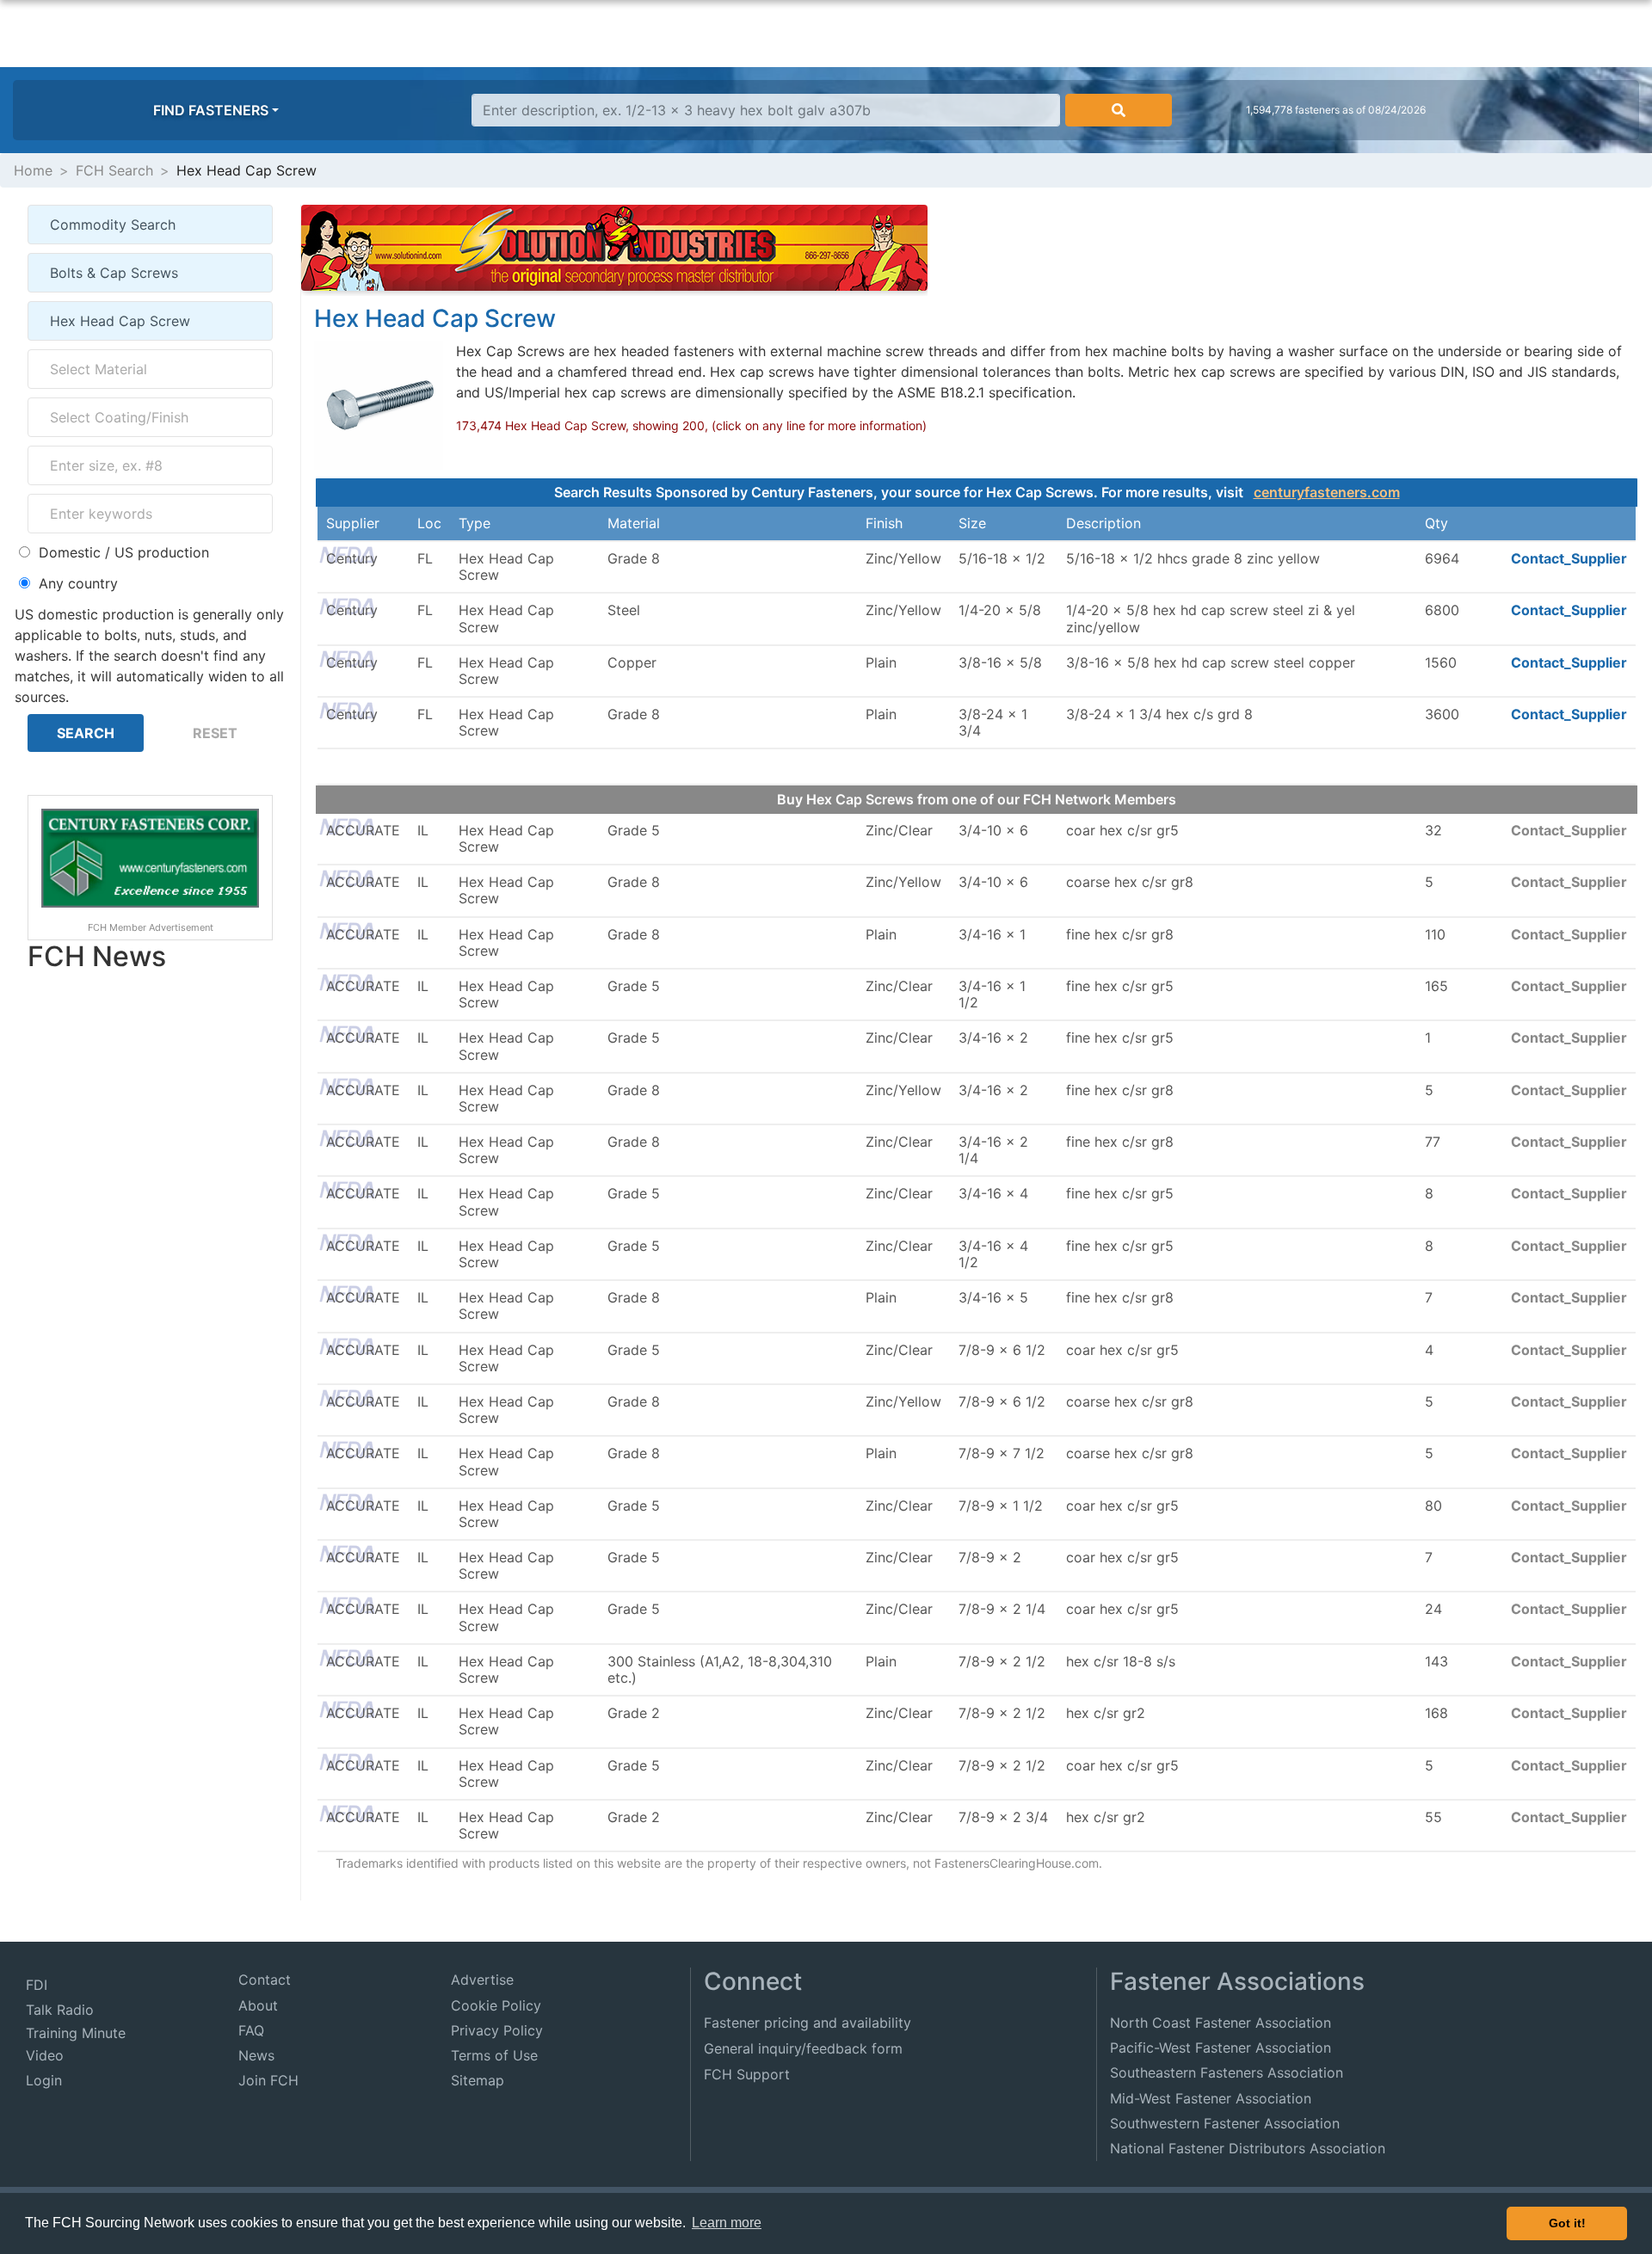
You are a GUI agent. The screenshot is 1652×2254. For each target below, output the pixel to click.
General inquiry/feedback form (803, 2048)
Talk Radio (60, 2010)
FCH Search (114, 170)
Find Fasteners (211, 110)
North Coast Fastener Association (1221, 2023)
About (258, 2005)
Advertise (482, 1980)
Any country (78, 583)
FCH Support (747, 2074)
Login (44, 2080)
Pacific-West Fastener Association (1221, 2048)
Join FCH (268, 2080)
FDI (37, 1985)
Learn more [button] (727, 2223)
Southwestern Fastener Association (1225, 2123)
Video (45, 2055)
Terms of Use (494, 2055)
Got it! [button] (1567, 2223)
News (256, 2055)
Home (33, 170)
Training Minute (76, 2033)
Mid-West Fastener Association (1211, 2098)
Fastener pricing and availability (808, 2023)
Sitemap (478, 2080)
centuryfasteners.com (1327, 492)
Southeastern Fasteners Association (1227, 2072)
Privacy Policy (497, 2030)
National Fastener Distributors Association (1248, 2148)
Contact (265, 1980)
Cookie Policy (496, 2005)
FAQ (251, 2030)
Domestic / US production (124, 552)
